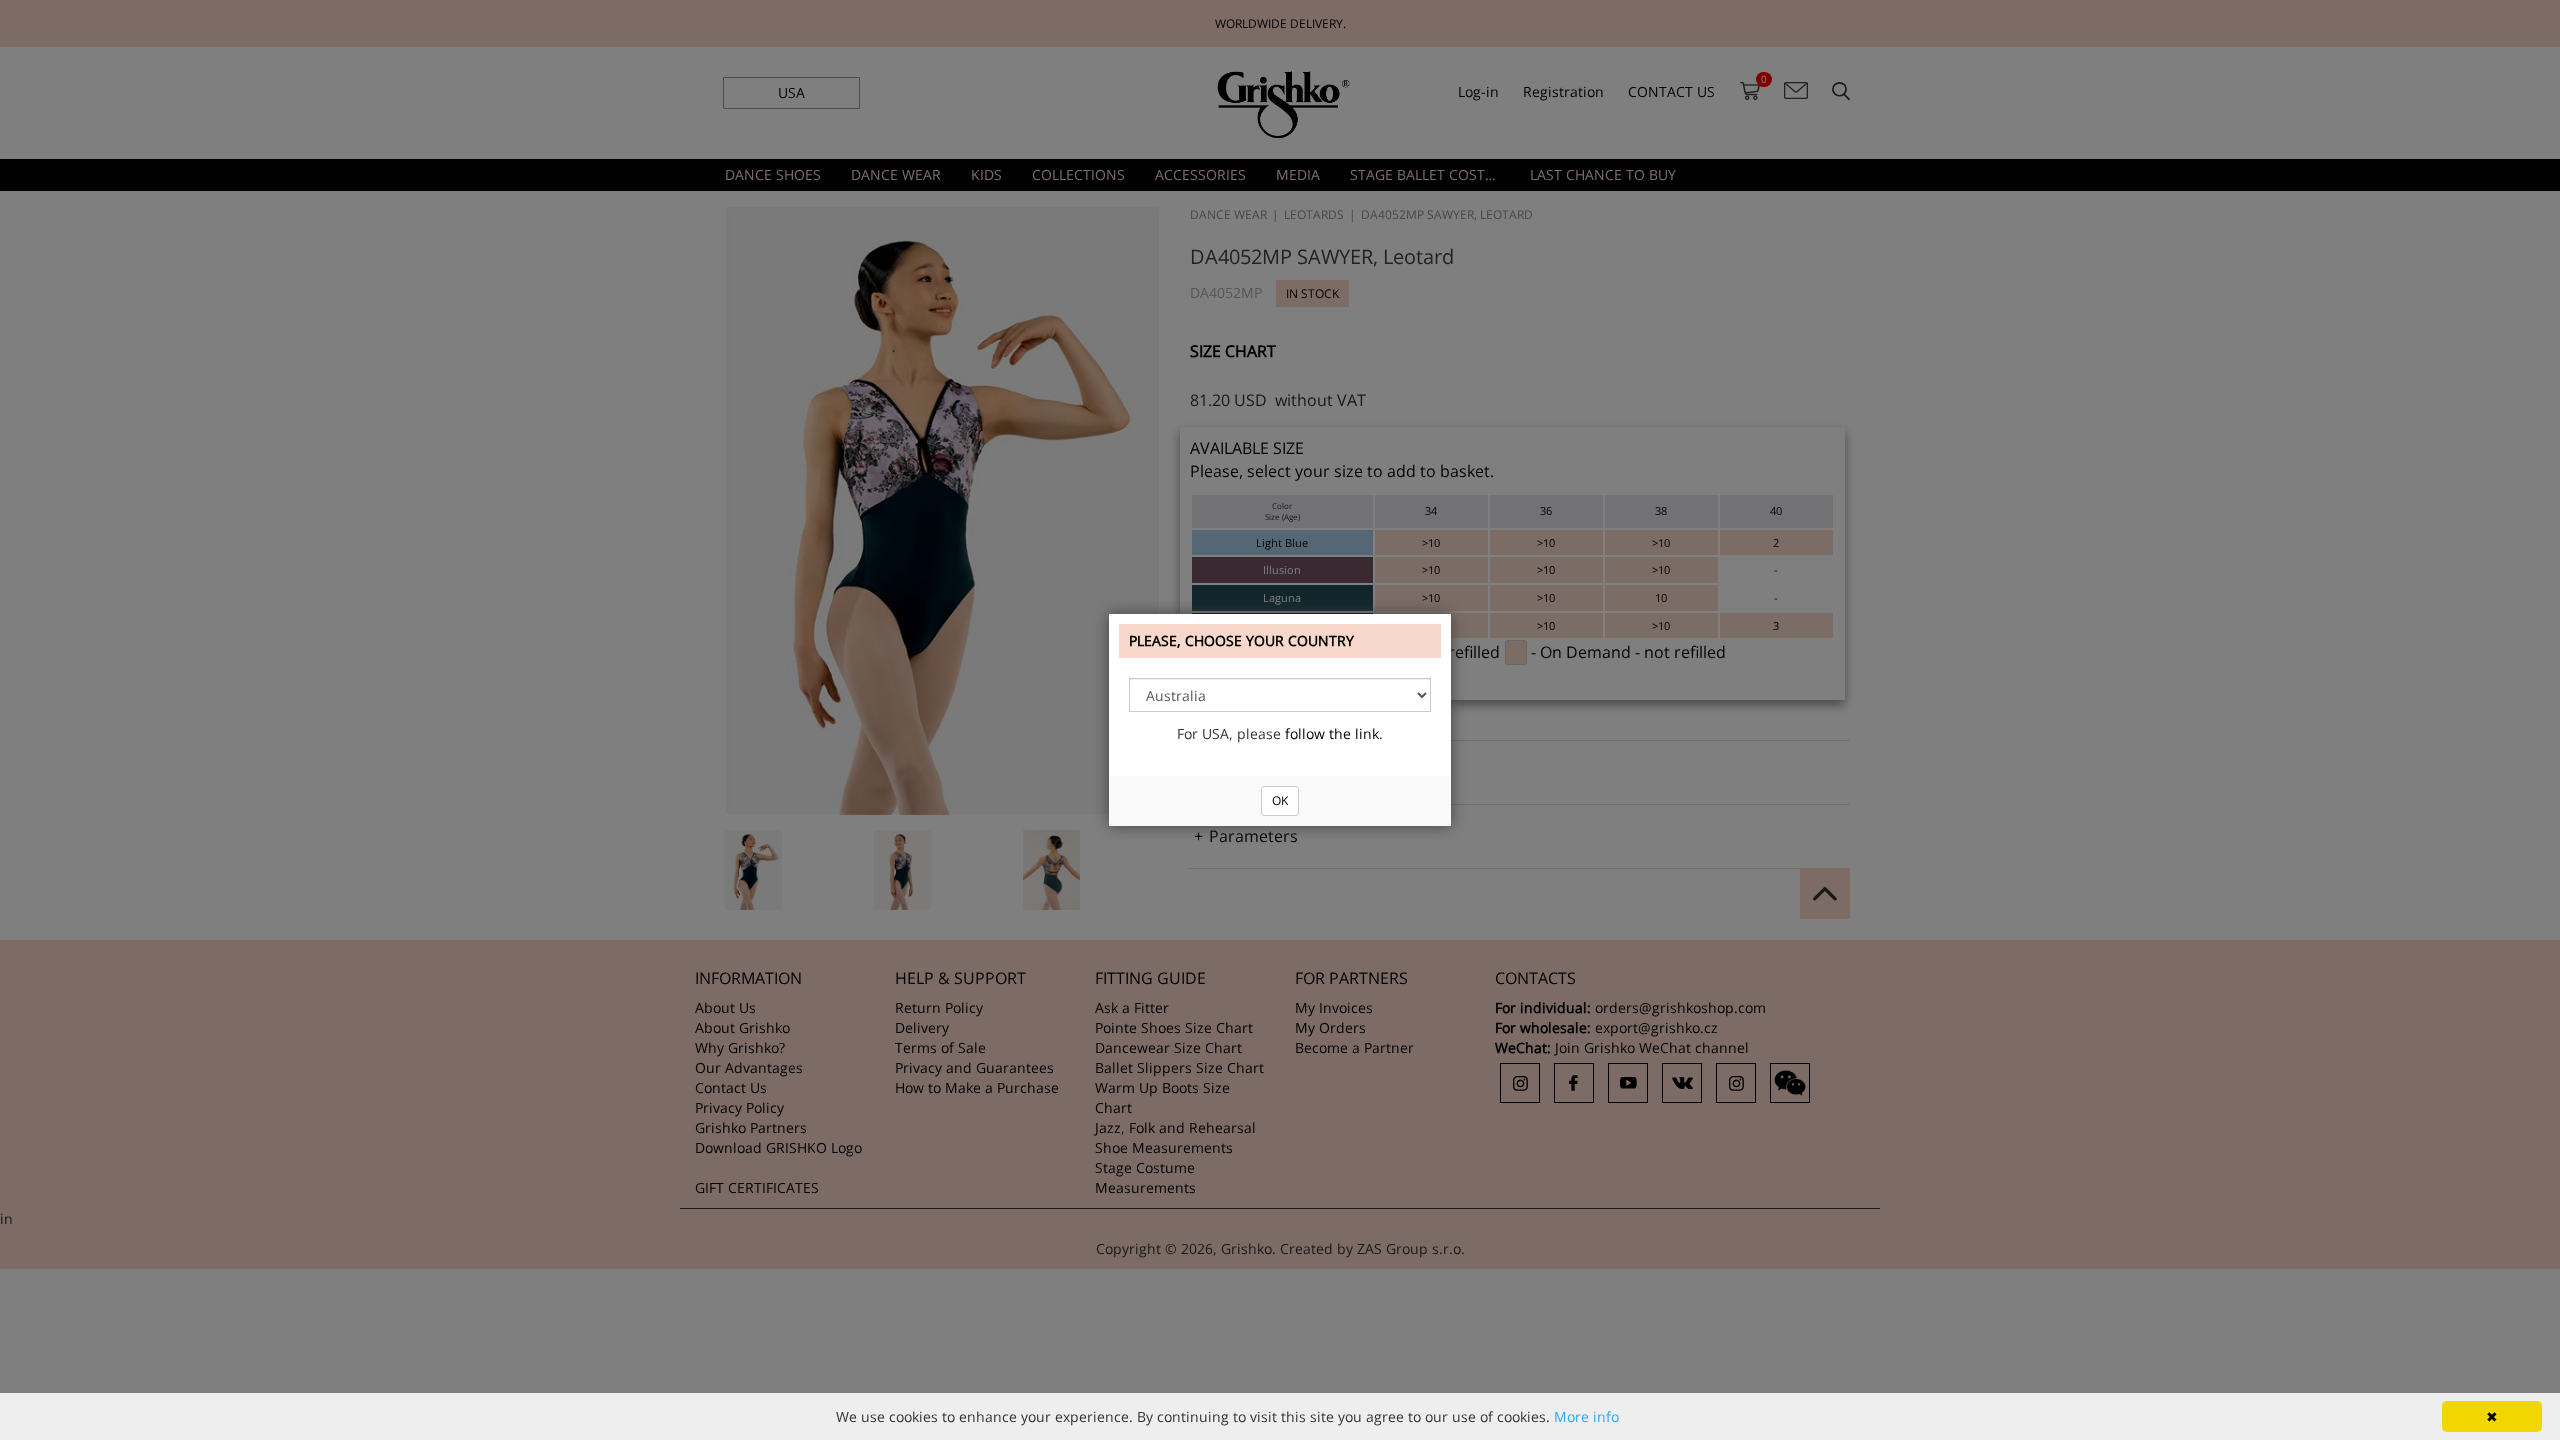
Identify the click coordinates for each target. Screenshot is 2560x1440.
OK (1280, 800)
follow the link (1332, 733)
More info (1586, 1416)
